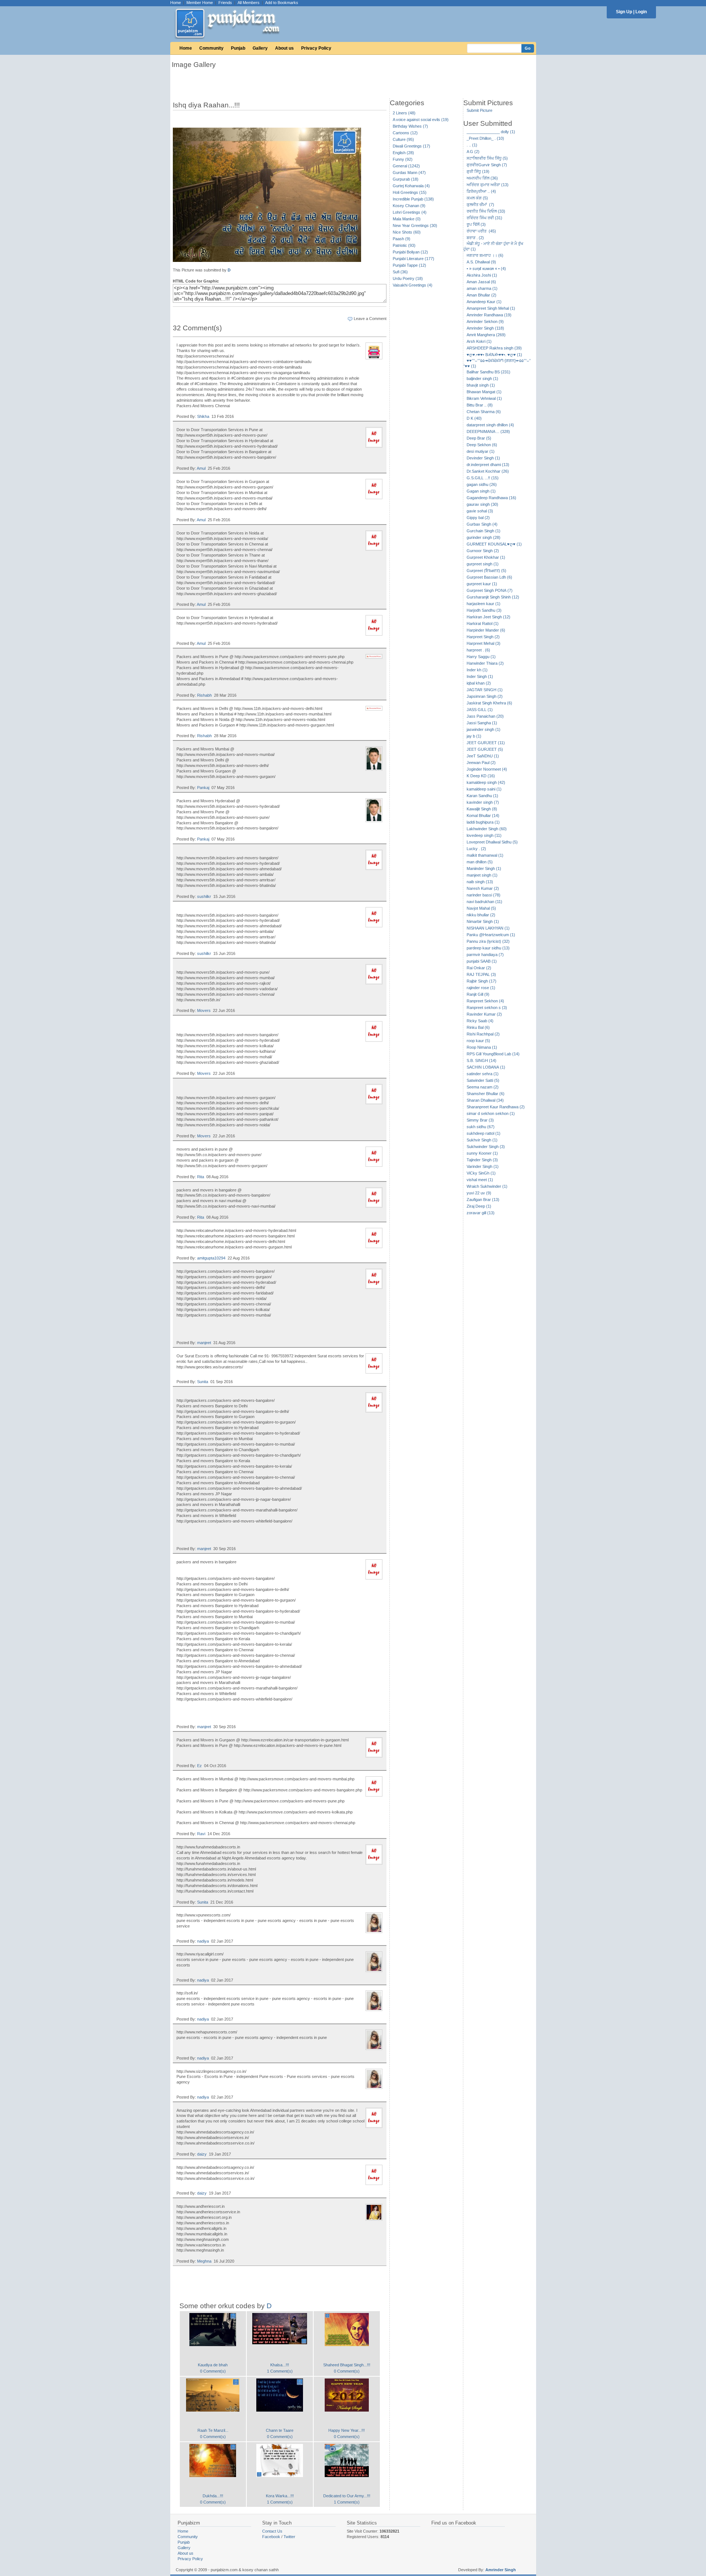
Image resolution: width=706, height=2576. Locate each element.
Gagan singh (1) (481, 491)
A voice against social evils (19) (421, 120)
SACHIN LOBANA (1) (486, 1067)
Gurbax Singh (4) (482, 524)
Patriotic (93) (404, 245)
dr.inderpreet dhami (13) (488, 465)
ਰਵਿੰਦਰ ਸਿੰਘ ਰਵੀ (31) (484, 218)
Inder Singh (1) (480, 676)
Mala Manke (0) (407, 219)
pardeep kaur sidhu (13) (488, 948)
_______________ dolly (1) (491, 132)
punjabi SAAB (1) (482, 961)
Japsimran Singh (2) (485, 696)
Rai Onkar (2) (479, 968)
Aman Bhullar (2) (482, 295)
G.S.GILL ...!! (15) (483, 478)
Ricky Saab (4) (480, 1021)
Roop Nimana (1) (482, 1047)
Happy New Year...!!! (347, 2430)
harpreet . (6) (478, 650)
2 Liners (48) (404, 113)
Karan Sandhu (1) (482, 796)
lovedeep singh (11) (484, 835)
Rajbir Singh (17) (482, 981)
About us (284, 48)
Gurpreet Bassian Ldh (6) (489, 577)
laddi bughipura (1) (483, 822)
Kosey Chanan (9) (409, 206)
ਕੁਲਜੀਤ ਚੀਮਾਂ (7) (480, 205)
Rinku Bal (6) (478, 1027)
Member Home (200, 3)
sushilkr (204, 896)
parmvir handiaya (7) (485, 955)
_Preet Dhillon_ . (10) (485, 138)
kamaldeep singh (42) (486, 782)
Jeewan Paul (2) (481, 763)
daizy (202, 2154)
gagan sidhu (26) (482, 484)
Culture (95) (403, 139)
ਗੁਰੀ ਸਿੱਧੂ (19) (478, 171)
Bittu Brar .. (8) (480, 405)
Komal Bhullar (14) (483, 816)
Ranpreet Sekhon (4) (485, 1001)
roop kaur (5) (478, 1041)
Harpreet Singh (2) (483, 637)
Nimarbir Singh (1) (483, 921)
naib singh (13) (480, 882)
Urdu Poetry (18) (408, 278)
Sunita (203, 1382)
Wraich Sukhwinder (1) (487, 1186)
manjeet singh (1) (482, 875)
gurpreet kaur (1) (482, 584)
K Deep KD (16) (481, 776)
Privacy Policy (316, 48)
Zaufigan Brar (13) (483, 1200)
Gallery (260, 48)
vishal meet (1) (480, 1180)
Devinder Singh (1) (483, 458)
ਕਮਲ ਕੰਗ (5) (477, 198)
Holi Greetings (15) (410, 192)
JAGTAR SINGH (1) (485, 690)
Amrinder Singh (501, 2570)
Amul (201, 468)
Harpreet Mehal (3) (484, 643)
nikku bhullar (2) (481, 915)
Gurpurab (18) (406, 179)
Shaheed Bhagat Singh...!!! (347, 2365)
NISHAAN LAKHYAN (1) (488, 928)
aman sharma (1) (482, 288)
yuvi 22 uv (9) (479, 1193)
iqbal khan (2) (479, 683)
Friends (225, 3)
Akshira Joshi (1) (482, 275)
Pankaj (203, 788)
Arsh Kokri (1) (479, 341)
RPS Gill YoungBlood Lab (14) (493, 1054)
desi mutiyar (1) (481, 451)
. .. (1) (472, 145)
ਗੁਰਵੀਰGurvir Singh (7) (487, 165)
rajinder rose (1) (481, 988)
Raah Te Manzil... (213, 2430)
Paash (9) (402, 239)
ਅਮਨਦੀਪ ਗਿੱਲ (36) (482, 178)
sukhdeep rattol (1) (484, 1133)
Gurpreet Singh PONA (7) (490, 590)
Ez (199, 1766)
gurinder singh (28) (484, 537)
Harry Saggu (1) (481, 657)
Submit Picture (479, 110)
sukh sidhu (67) (481, 1127)
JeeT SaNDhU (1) (483, 756)
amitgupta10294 (211, 1258)
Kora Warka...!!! (280, 2496)
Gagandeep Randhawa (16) (491, 498)
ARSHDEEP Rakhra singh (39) (494, 348)
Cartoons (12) (405, 133)
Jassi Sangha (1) (482, 723)
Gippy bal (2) (478, 518)
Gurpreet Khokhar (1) (486, 557)
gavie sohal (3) (480, 511)
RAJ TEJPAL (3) (481, 974)
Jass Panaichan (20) (485, 716)
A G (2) (473, 152)
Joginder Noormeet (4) (487, 769)
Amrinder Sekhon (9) (485, 321)
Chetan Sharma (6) (484, 412)
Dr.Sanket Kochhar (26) (488, 471)
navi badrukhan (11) (484, 902)
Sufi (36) (400, 272)
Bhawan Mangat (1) (484, 392)
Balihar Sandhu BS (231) (489, 372)
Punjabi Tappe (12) (409, 265)
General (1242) (406, 166)
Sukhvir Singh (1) (482, 1140)
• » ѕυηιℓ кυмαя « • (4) (486, 269)
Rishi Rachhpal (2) (483, 1034)
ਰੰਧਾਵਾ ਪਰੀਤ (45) (481, 231)
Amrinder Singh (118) (485, 328)
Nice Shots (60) (407, 232)
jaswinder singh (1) (484, 729)
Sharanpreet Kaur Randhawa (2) (496, 1107)
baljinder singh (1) (482, 379)
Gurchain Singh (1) (484, 531)
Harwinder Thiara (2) (485, 663)
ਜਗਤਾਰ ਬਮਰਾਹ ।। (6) (485, 255)
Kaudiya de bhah (213, 2365)
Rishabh (204, 695)
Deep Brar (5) (479, 438)
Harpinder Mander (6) (486, 630)
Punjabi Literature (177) (413, 259)
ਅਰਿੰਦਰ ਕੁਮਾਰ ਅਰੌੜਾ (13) (488, 185)
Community (211, 48)
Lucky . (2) (476, 849)
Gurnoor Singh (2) (483, 551)
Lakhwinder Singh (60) (487, 829)
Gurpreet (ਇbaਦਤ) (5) (486, 571)
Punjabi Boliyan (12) (410, 252)
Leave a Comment (370, 319)
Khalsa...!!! (280, 2365)
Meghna (204, 2261)
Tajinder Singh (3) (482, 1160)
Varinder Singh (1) (483, 1166)
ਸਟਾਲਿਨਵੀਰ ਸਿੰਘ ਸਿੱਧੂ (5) (487, 158)
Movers (204, 1010)
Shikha (203, 416)
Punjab (238, 48)
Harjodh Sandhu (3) (484, 610)
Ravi (201, 1834)
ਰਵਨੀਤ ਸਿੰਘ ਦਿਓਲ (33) (486, 211)
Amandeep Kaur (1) (484, 302)
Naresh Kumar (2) (483, 888)
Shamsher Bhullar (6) (486, 1094)
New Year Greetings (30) (415, 225)
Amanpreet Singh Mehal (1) (491, 308)
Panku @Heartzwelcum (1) (491, 935)
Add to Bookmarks (282, 3)
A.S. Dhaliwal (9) (481, 262)
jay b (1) (474, 736)
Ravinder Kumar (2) (484, 1014)
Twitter (289, 2537)
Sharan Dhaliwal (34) (485, 1100)
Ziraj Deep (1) (479, 1206)
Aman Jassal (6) (481, 282)
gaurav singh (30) (482, 504)
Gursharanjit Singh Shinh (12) (493, 597)
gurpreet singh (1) (483, 564)
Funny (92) (403, 159)
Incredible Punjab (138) (413, 199)
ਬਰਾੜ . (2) (475, 238)
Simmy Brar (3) (480, 1120)
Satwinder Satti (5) (483, 1080)
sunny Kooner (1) (482, 1153)
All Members (249, 3)
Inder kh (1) (477, 670)
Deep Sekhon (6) (482, 445)
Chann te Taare (280, 2430)
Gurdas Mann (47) (409, 173)
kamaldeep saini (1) (484, 789)
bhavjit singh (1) (481, 385)
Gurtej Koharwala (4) (411, 186)
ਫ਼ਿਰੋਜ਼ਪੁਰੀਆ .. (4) (481, 191)
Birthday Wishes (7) (410, 126)
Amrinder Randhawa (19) (489, 315)
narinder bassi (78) (484, 895)
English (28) (403, 153)
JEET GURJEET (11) (486, 743)
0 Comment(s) (213, 2371)
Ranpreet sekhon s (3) (487, 1008)
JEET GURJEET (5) (485, 749)
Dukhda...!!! (213, 2496)
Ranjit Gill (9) (478, 994)
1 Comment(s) (280, 2371)
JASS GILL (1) (480, 710)
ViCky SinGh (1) (481, 1173)
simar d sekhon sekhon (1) (491, 1113)
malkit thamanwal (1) (485, 855)
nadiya (203, 1941)
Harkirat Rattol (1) (483, 623)
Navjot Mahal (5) (481, 908)
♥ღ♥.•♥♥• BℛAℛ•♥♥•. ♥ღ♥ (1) (494, 355)
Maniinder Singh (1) (484, 868)
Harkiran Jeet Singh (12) (489, 617)
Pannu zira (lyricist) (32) (488, 941)
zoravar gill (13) (481, 1213)
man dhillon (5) (480, 862)
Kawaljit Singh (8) (482, 809)
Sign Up (624, 12)
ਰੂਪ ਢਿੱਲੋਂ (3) (476, 224)
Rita (201, 1177)
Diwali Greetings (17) (411, 146)
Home (176, 3)
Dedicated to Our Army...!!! (347, 2496)
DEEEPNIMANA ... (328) (488, 431)
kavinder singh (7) (483, 802)
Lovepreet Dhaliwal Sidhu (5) (492, 842)
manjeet (204, 1343)
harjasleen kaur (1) (484, 604)
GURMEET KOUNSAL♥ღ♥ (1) (494, 544)
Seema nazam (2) (483, 1087)
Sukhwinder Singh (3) (486, 1147)
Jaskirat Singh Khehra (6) (489, 703)
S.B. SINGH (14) (482, 1060)
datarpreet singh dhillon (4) (490, 425)
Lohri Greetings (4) (410, 212)
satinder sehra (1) (483, 1074)
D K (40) (474, 418)
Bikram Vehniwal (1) (484, 398)
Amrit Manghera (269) (486, 335)
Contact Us (272, 2531)
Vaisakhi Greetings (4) (413, 285)
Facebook (271, 2537)
